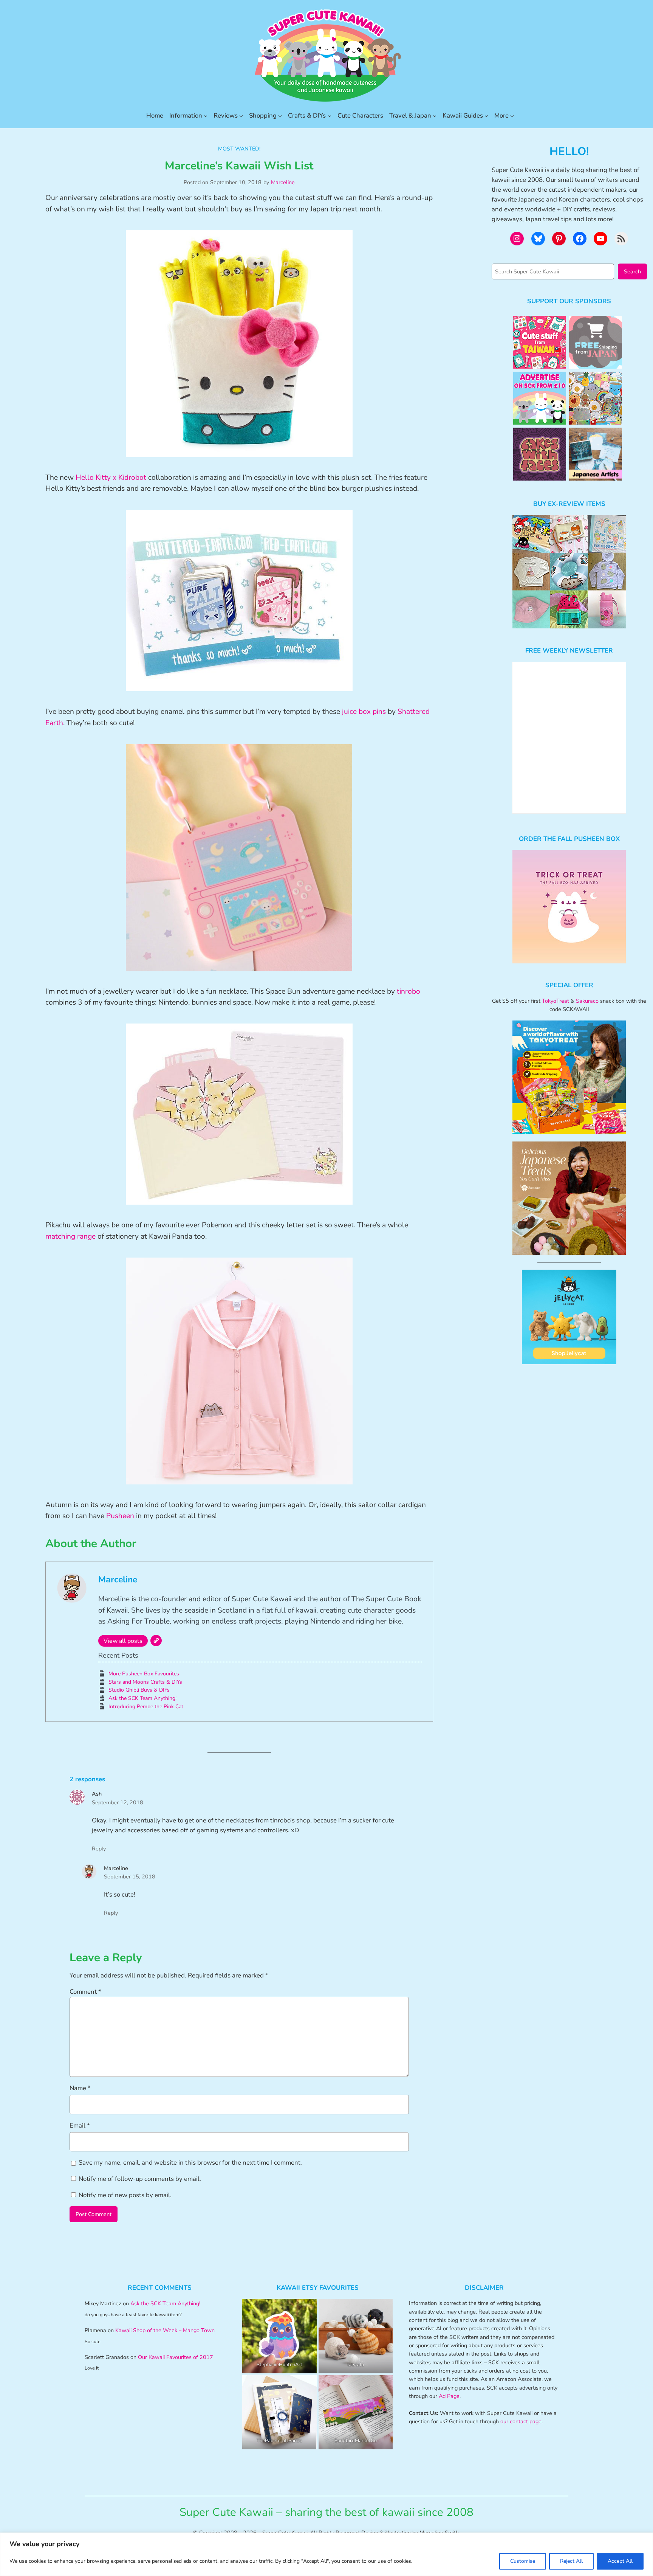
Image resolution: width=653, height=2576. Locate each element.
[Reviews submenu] (241, 116)
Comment (85, 1992)
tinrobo (409, 991)
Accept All (620, 2561)
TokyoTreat (556, 1001)
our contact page (521, 2421)
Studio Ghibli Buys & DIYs (139, 1690)
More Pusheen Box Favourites (144, 1674)
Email (80, 2125)
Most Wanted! (239, 149)
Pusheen (120, 1516)
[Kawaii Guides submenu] (486, 116)
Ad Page (449, 2396)
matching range (70, 1236)
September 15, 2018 (130, 1877)
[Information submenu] (206, 116)
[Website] (156, 1641)
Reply (99, 1849)
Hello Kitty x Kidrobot (111, 478)
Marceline (283, 182)
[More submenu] (512, 116)
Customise (523, 2561)
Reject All (571, 2561)
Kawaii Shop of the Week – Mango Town (165, 2330)
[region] (326, 2554)
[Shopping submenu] (280, 116)
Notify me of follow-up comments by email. (140, 2179)
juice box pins (364, 712)
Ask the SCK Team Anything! (142, 1698)
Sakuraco (587, 1001)
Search (632, 271)
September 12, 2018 (118, 1802)
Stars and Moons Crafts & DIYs (145, 1682)
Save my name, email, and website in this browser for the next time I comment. (190, 2163)
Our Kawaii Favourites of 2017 (176, 2357)
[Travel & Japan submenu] (435, 116)
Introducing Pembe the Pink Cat (146, 1707)
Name (80, 2088)
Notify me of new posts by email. (125, 2195)
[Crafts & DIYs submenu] (330, 116)
